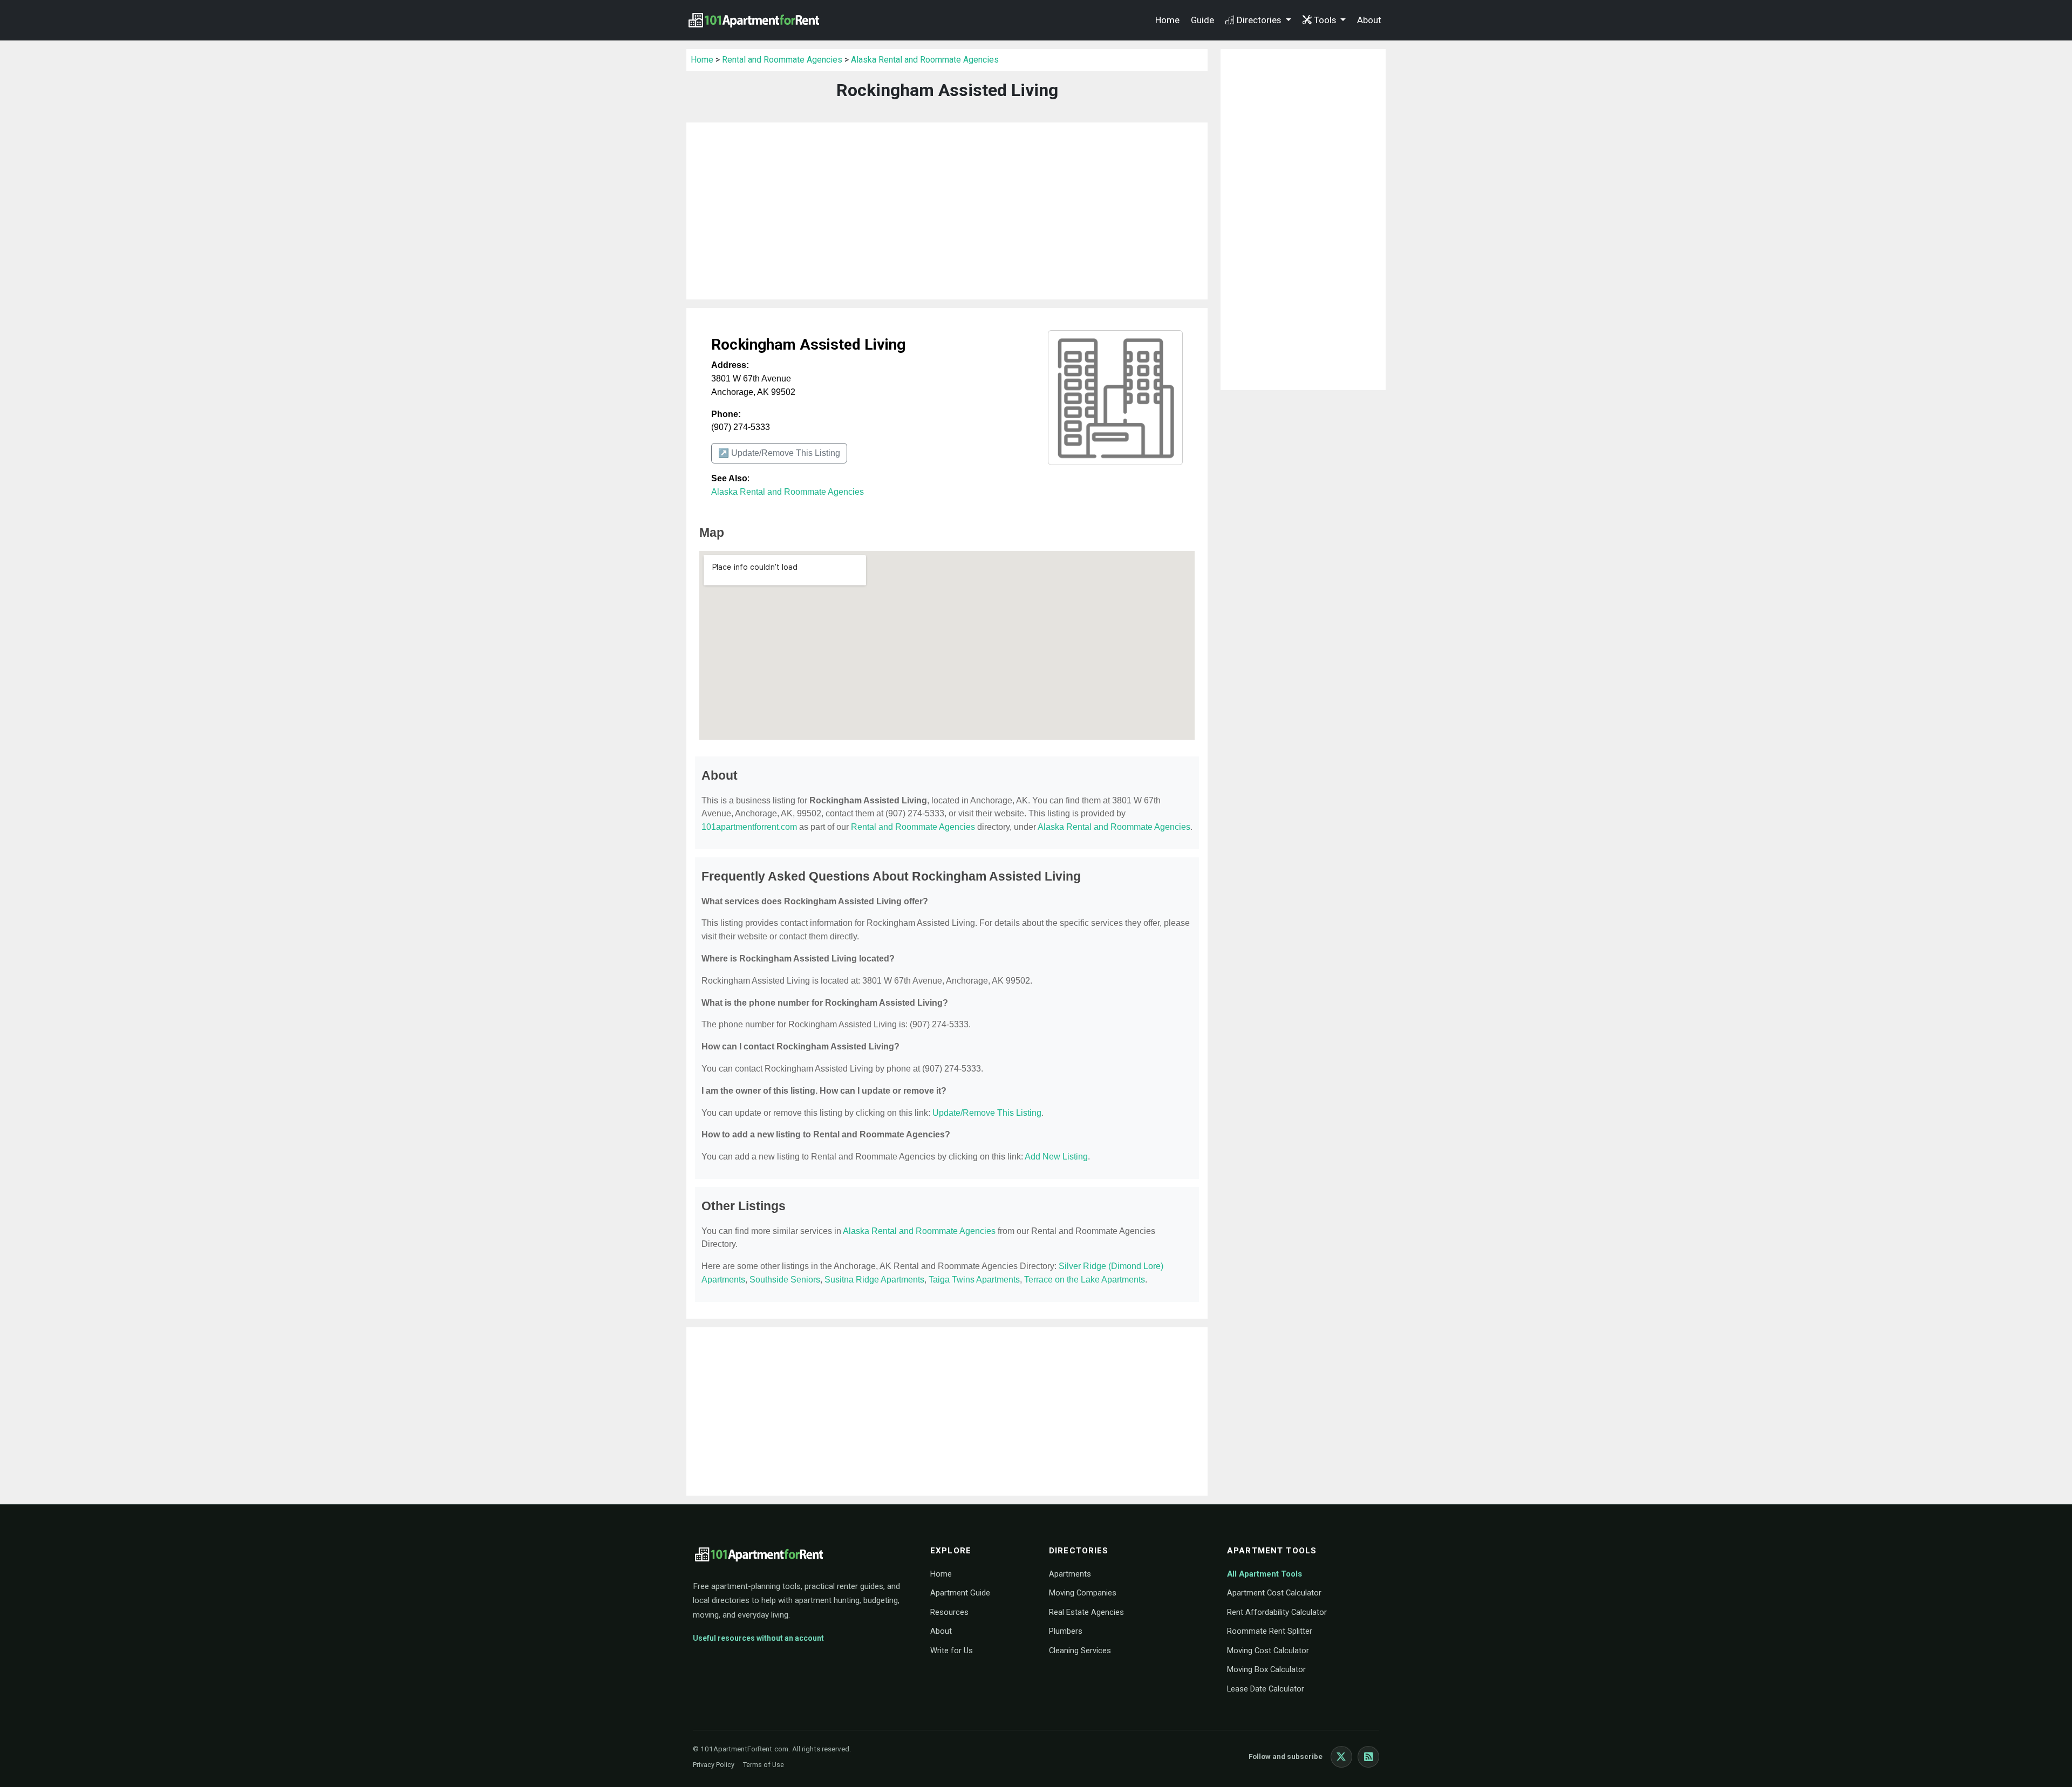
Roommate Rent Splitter (1270, 1631)
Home (1167, 20)
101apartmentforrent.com (749, 827)
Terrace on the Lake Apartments (1085, 1280)
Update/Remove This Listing (987, 1113)
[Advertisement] (947, 211)
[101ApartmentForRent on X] (1341, 1757)
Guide (1202, 20)
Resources (949, 1612)
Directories (1260, 20)
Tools (1326, 20)
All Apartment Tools (1265, 1574)
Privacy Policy (714, 1765)
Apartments (1070, 1574)
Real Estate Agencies (1086, 1612)
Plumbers (1066, 1631)
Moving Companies (1083, 1593)
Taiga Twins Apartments (974, 1280)
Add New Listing (1056, 1157)
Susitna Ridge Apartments (874, 1280)
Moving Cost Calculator (1268, 1650)
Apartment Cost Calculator (1274, 1593)
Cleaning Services (1080, 1650)
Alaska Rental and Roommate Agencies (925, 60)
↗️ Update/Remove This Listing (779, 453)
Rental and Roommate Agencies (782, 60)
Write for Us (952, 1650)
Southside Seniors (785, 1280)
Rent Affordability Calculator (1277, 1612)
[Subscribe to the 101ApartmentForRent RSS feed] (1368, 1757)
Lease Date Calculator (1266, 1689)
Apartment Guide (960, 1593)
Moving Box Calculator (1266, 1669)
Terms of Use (764, 1765)
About (1369, 20)
